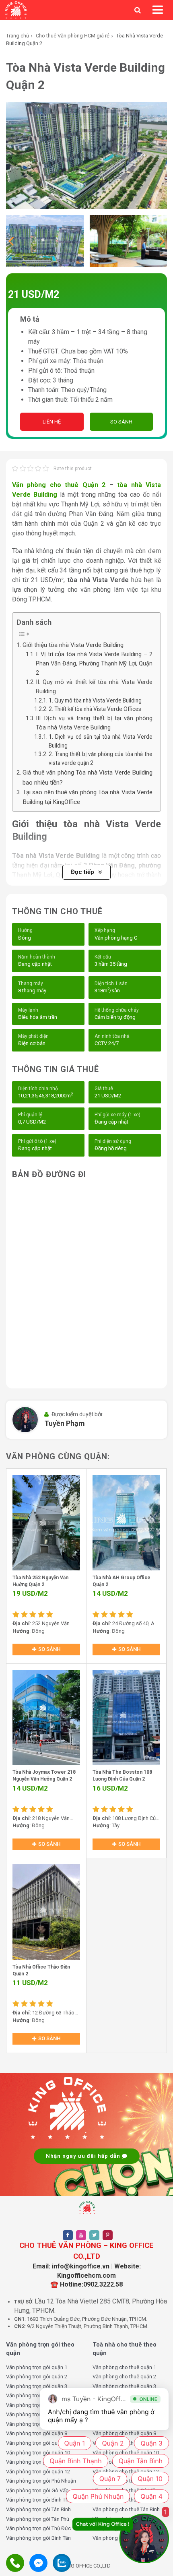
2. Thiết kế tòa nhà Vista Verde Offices (95, 709)
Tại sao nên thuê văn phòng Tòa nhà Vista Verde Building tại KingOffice (88, 797)
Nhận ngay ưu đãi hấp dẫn (84, 2156)
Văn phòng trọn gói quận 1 (37, 2367)
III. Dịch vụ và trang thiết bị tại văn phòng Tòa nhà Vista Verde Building (94, 723)
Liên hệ (52, 422)
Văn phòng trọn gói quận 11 (38, 2462)
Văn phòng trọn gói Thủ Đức (38, 2528)
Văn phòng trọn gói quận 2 (37, 2377)
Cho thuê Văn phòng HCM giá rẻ (73, 36)
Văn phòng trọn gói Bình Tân (38, 2538)
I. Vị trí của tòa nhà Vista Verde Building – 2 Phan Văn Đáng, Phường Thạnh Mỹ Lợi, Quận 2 (94, 664)
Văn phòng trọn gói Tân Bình (38, 2509)
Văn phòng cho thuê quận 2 (124, 2377)
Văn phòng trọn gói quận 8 (37, 2433)
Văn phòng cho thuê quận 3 (124, 2386)
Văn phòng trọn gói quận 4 (37, 2395)
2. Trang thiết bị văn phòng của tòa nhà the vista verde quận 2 (101, 758)
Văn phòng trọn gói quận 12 (38, 2472)
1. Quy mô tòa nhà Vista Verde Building (95, 700)
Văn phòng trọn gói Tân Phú (38, 2519)
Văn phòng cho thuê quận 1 (124, 2367)
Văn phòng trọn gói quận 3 (37, 2386)
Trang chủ (18, 36)
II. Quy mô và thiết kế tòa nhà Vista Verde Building (94, 687)
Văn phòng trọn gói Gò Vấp (37, 2490)
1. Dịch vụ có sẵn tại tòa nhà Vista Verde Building (101, 741)
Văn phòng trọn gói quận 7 (37, 2424)
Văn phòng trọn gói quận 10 (38, 2453)
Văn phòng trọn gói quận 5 (37, 2405)
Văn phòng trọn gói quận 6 (37, 2414)
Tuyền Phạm (65, 1423)
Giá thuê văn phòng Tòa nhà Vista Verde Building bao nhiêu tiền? (88, 777)
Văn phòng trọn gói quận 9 (37, 2443)
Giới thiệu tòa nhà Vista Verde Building (73, 645)
